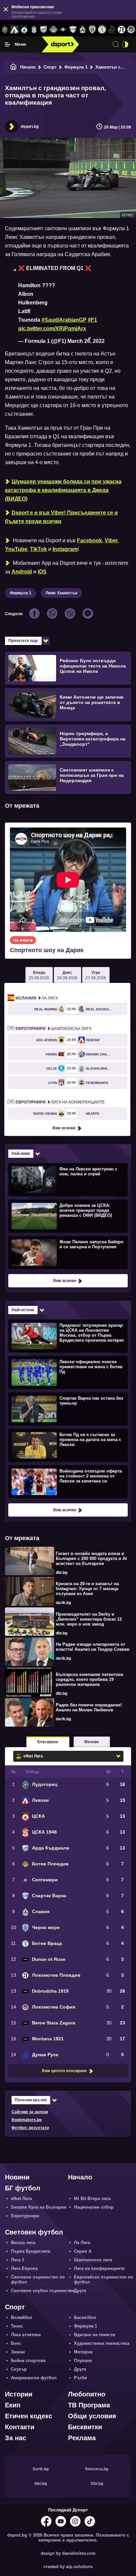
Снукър (19, 2369)
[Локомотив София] (131, 30)
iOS (42, 572)
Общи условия (92, 2416)
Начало (28, 67)
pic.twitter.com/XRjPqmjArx (52, 328)
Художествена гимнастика (102, 2343)
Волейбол (21, 2317)
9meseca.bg (97, 2469)
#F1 (92, 320)
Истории (19, 2394)
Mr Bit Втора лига (92, 2199)
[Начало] (14, 67)
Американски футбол (34, 2378)
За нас (16, 2438)
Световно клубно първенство (43, 2291)
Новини (17, 2177)
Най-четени (23, 1310)
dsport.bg (30, 127)
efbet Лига (21, 2199)
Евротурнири (25, 2216)
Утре (96, 975)
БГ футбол (23, 2188)
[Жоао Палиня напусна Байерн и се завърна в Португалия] (67, 1252)
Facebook (89, 540)
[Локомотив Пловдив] (121, 30)
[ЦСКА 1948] (34, 30)
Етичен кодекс (29, 2416)
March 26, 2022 (86, 341)
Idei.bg (41, 2484)
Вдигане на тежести (95, 2335)
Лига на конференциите (60, 1102)
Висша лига (23, 2243)
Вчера (39, 975)
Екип (13, 2405)
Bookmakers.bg (27, 2120)
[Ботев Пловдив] (53, 30)
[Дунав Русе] (112, 30)
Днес (67, 975)
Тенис (17, 2326)
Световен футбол (34, 2232)
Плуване (83, 2361)
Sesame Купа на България (39, 2207)
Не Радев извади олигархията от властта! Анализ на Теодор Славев (93, 1647)
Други (80, 2291)
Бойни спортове (28, 2361)
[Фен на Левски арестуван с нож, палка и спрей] (67, 1179)
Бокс (16, 2343)
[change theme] (125, 44)
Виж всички (64, 1128)
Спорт (50, 67)
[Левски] (14, 30)
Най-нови (21, 1154)
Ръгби (80, 2378)
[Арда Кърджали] (44, 30)
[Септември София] (63, 30)
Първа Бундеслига (31, 2251)
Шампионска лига (53, 1029)
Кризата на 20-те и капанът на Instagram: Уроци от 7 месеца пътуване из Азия (87, 1589)
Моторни (83, 2352)
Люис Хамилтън (61, 593)
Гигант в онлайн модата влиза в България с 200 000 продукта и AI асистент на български (91, 1558)
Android (22, 572)
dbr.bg (62, 1573)
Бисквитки (85, 2427)
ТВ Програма (89, 2405)
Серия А (83, 2251)
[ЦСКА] (24, 30)
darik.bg (63, 1603)
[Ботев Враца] (102, 30)
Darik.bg (41, 2469)
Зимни (18, 2352)
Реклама (82, 2438)
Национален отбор (94, 2207)
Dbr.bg (97, 2484)
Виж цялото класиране (64, 2071)
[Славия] (82, 30)
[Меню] (8, 44)
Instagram (65, 549)
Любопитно (87, 2394)
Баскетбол (85, 2317)
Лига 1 (17, 2260)
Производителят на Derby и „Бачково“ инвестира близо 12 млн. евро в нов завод (89, 1619)
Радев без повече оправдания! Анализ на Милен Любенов (89, 1707)
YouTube (16, 549)
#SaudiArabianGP (64, 320)
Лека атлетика (26, 2335)
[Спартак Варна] (73, 30)
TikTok (38, 549)
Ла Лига (37, 998)
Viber (111, 540)
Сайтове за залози (30, 2112)
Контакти (20, 2427)
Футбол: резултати (30, 2128)
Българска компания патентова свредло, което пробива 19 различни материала (89, 1679)
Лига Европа (24, 2268)
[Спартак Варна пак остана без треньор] (67, 1409)
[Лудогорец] (5, 30)
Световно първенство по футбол (38, 2280)
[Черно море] (92, 30)
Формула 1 (76, 67)
